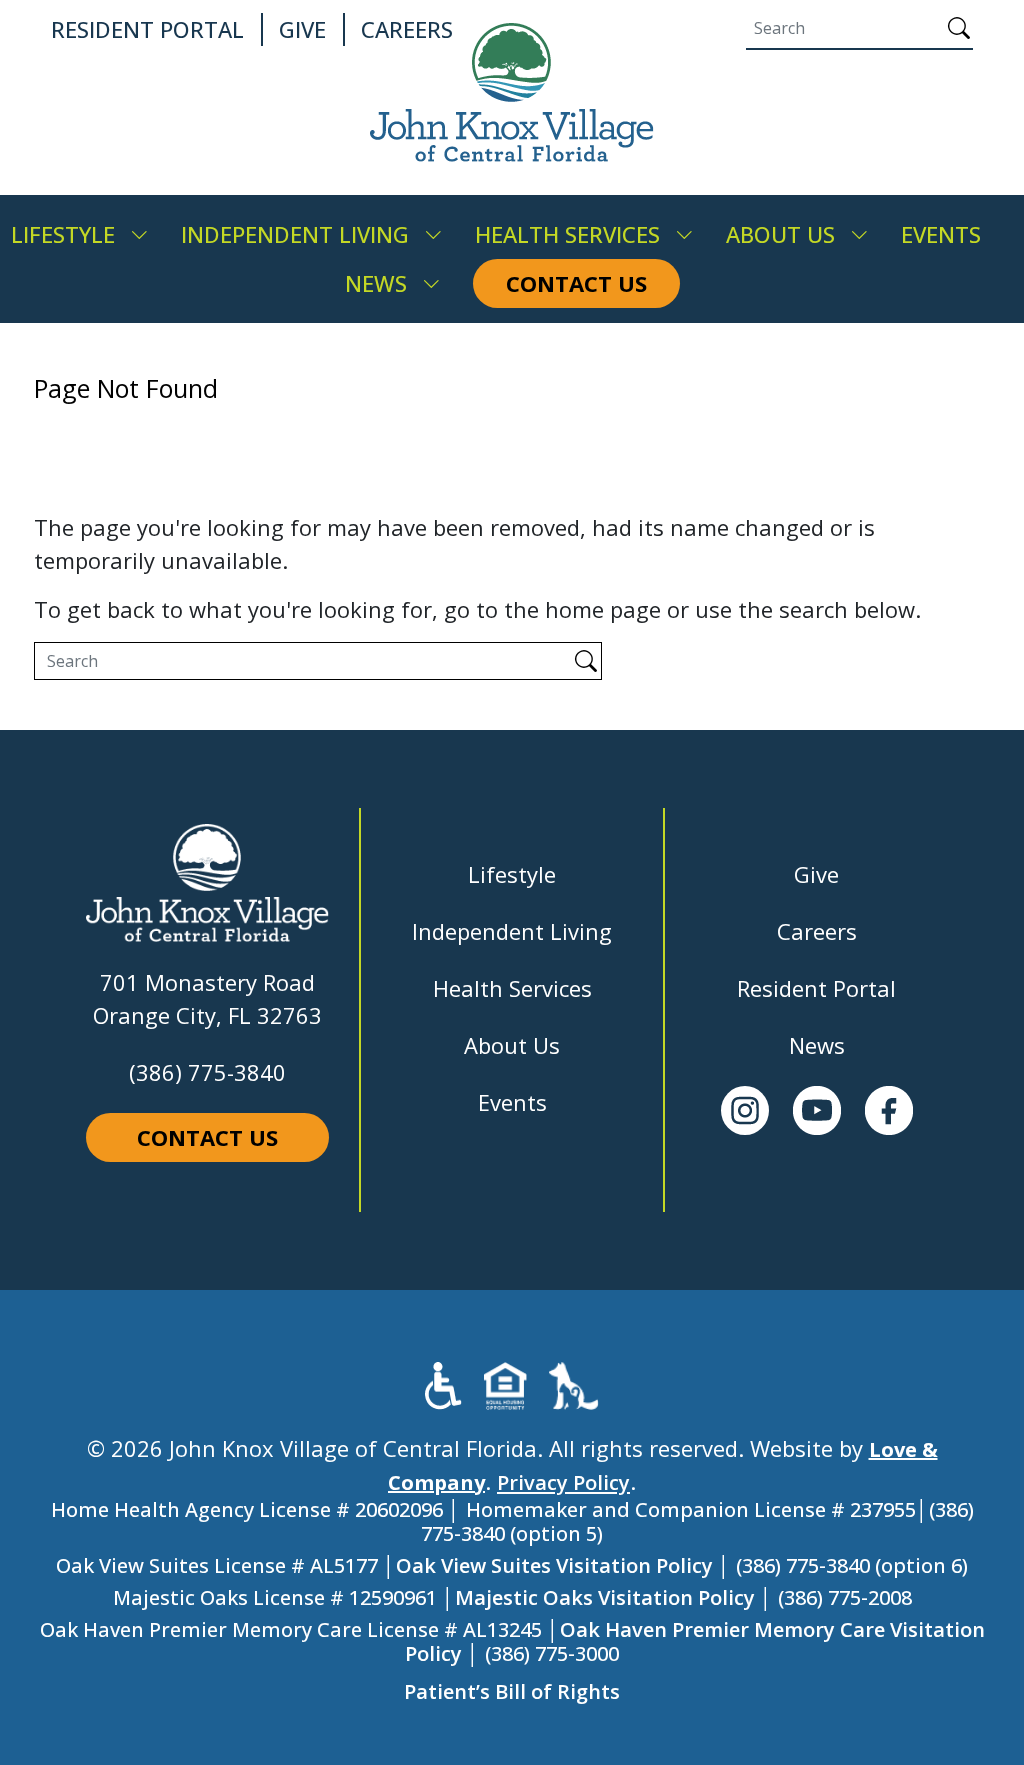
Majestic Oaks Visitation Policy (605, 1597)
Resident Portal (816, 988)
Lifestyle (512, 874)
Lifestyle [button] (63, 234)
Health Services (512, 988)
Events (512, 1102)
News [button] (376, 283)
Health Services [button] (567, 234)
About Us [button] (780, 234)
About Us (512, 1045)
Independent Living (512, 931)
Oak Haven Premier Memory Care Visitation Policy (695, 1641)
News (817, 1045)
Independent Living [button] (295, 234)
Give (816, 874)
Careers (817, 931)
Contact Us (207, 1137)
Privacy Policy (563, 1482)
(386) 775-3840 (207, 1072)
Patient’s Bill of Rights (512, 1691)
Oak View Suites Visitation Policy (554, 1565)
